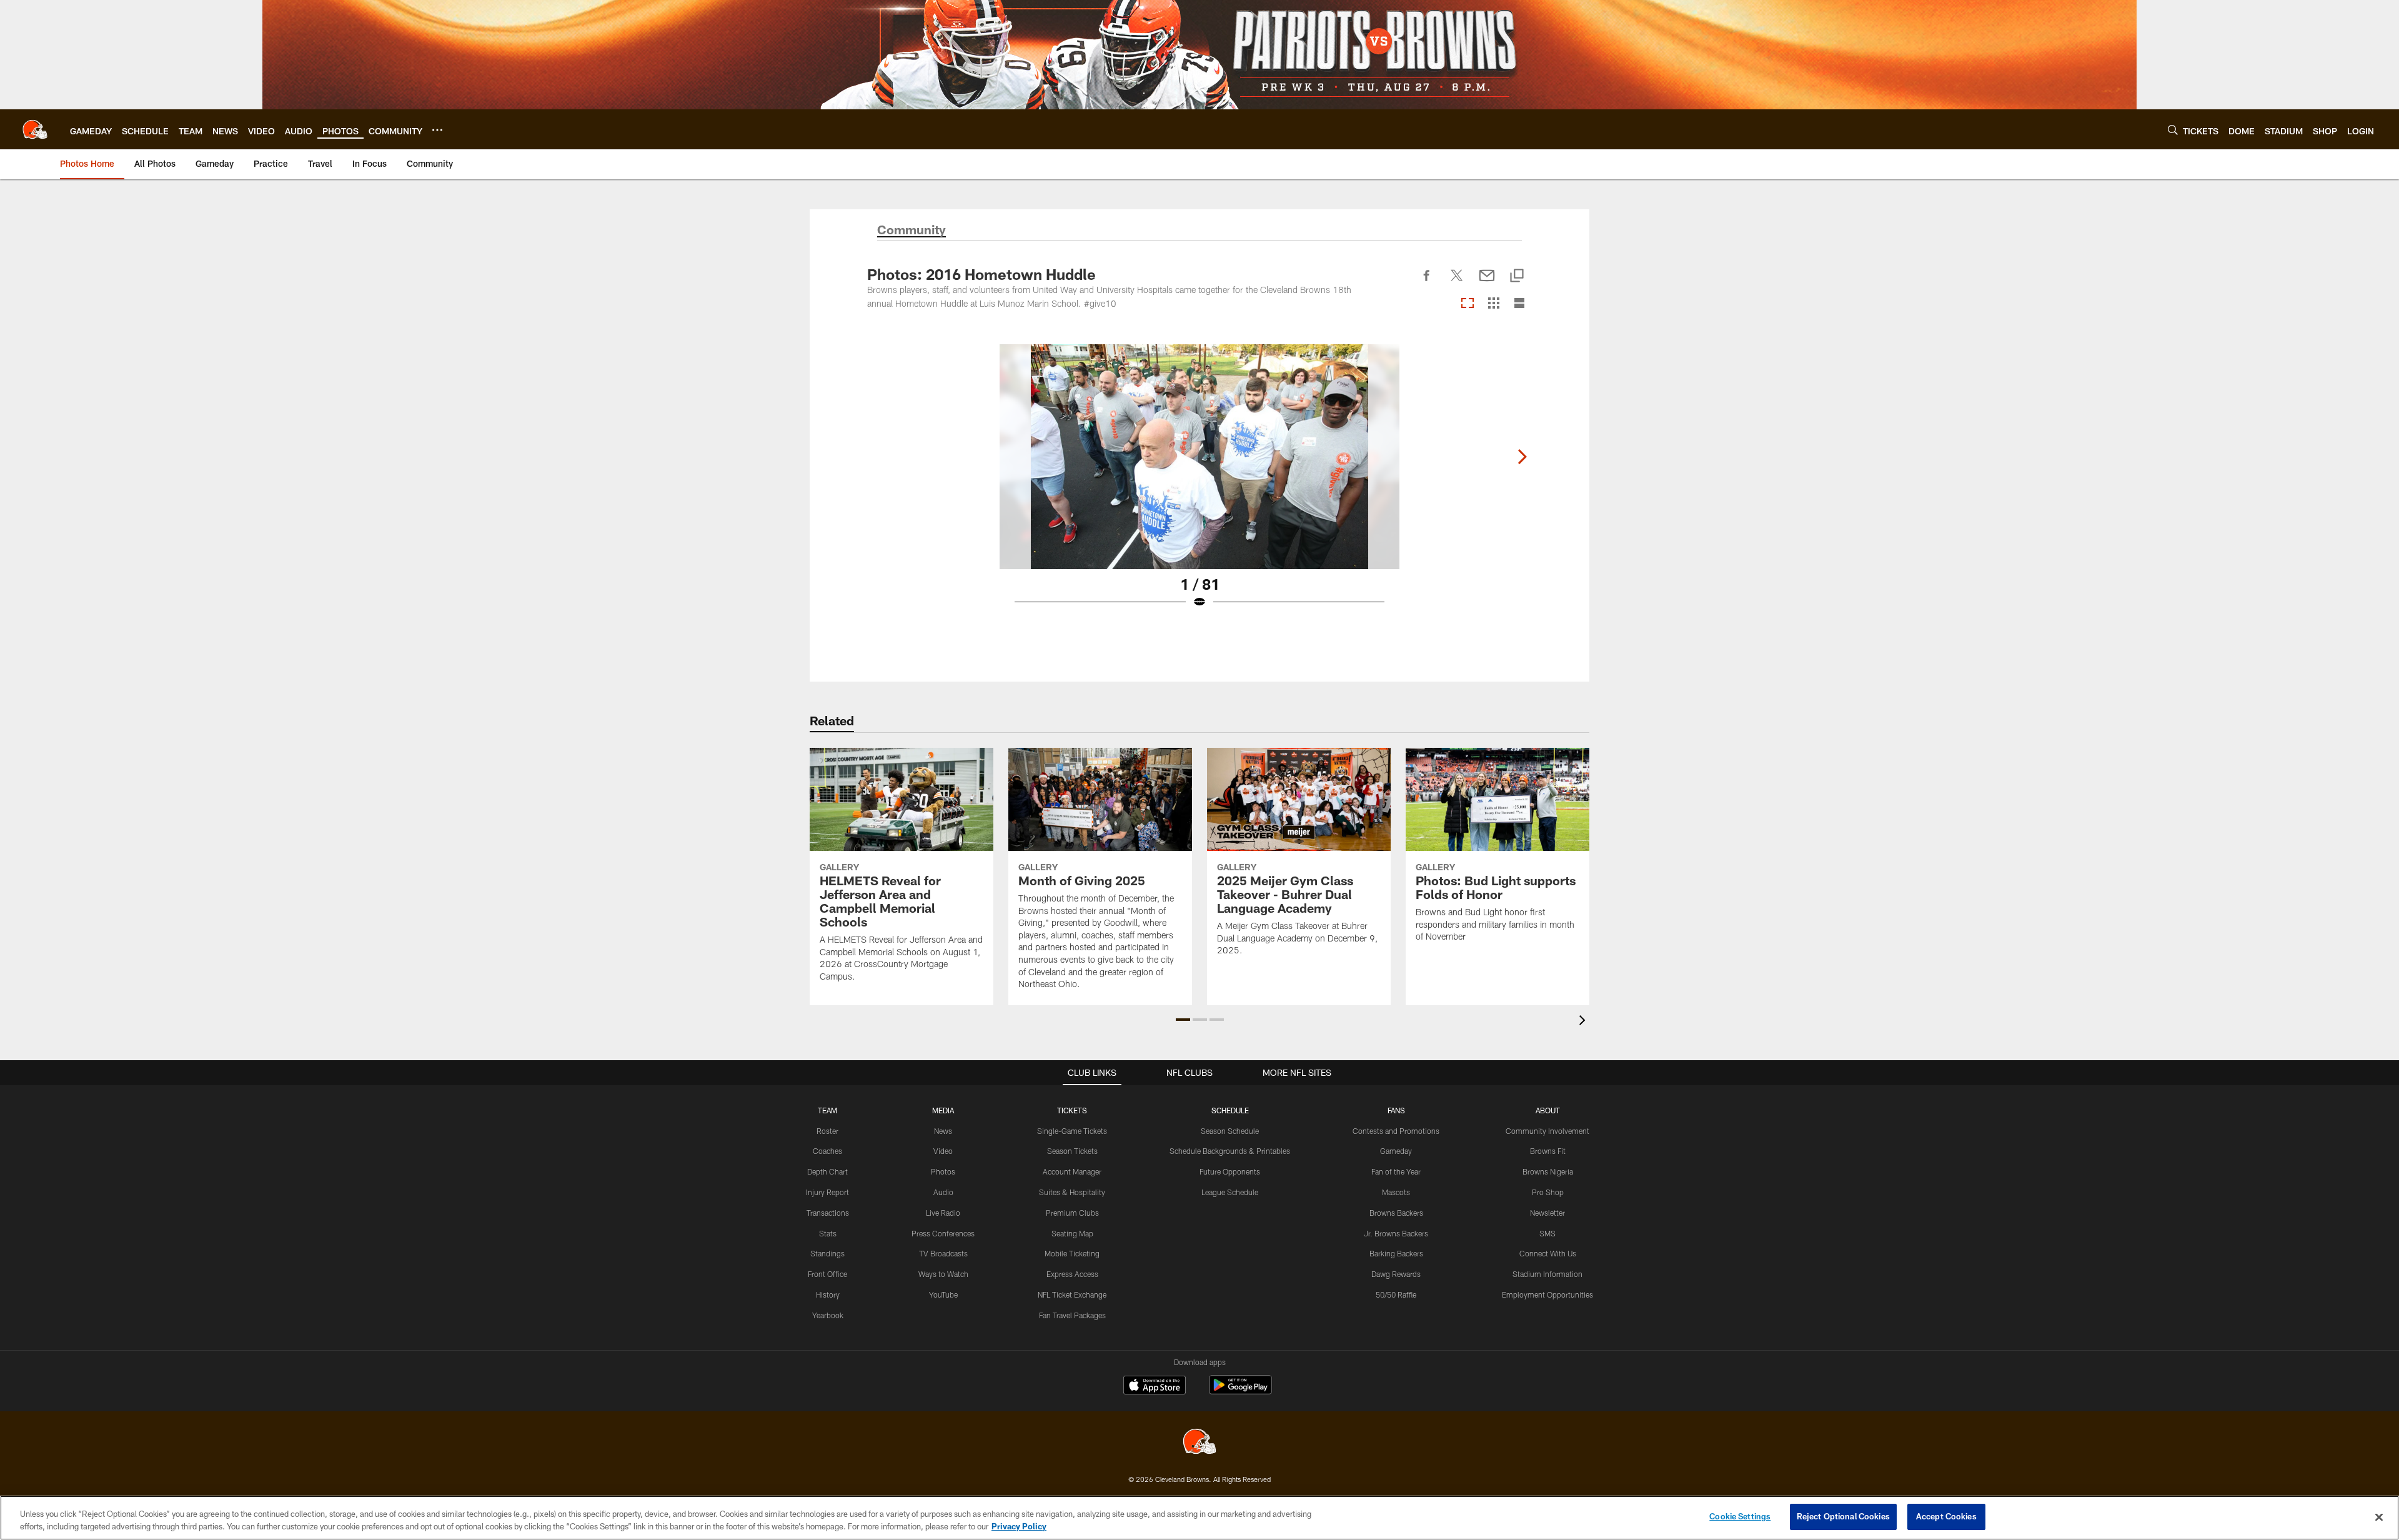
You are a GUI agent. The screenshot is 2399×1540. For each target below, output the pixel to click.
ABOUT (1548, 1110)
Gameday (1396, 1151)
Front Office (827, 1274)
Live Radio (943, 1213)
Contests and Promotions (1396, 1131)
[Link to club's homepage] (35, 129)
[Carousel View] (1468, 304)
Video (943, 1151)
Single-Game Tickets (1072, 1131)
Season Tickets (1072, 1151)
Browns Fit (1548, 1151)
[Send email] (1487, 282)
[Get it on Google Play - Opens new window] (1240, 1391)
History (828, 1294)
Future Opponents (1230, 1171)
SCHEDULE (1230, 1110)
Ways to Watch (943, 1274)
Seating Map (1072, 1233)
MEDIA (943, 1110)
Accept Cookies (1946, 1516)
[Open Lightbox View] (1199, 484)
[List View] (1519, 304)
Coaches (827, 1151)
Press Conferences (943, 1233)
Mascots (1396, 1192)
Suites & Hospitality (1072, 1192)
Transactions (828, 1213)
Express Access (1072, 1274)
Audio (943, 1192)
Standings (827, 1253)
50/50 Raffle (1396, 1294)
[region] (1199, 1518)
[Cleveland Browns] (1199, 1443)
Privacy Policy (1019, 1526)
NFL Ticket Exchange (1072, 1294)
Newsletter (1547, 1213)
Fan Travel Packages (1072, 1315)
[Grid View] (1493, 304)
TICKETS (1072, 1110)
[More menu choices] (437, 130)
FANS (1396, 1110)
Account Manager (1072, 1171)
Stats (828, 1233)
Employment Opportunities (1547, 1294)
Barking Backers (1396, 1253)
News (943, 1131)
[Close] (2379, 1517)
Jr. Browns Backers (1396, 1233)
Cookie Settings (1740, 1516)
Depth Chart (827, 1171)
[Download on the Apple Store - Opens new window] (1155, 1386)
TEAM (827, 1110)
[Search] (2173, 130)
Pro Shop (1548, 1192)
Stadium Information (1547, 1274)
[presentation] (1584, 1022)
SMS (1547, 1233)
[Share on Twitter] (1457, 282)
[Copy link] (1517, 276)
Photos (943, 1171)
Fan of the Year (1396, 1171)
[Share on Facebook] (1427, 282)
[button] (1183, 1020)
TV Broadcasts (943, 1253)
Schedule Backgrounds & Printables (1230, 1151)
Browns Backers (1396, 1213)
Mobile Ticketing (1072, 1253)
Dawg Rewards (1396, 1274)
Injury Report (827, 1192)
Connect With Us (1548, 1253)
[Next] (1522, 457)
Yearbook (828, 1315)
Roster (827, 1131)
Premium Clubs (1072, 1213)
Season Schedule (1230, 1131)
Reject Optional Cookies (1843, 1516)
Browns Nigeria (1548, 1171)
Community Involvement (1547, 1131)
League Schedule (1230, 1192)
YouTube (943, 1294)
